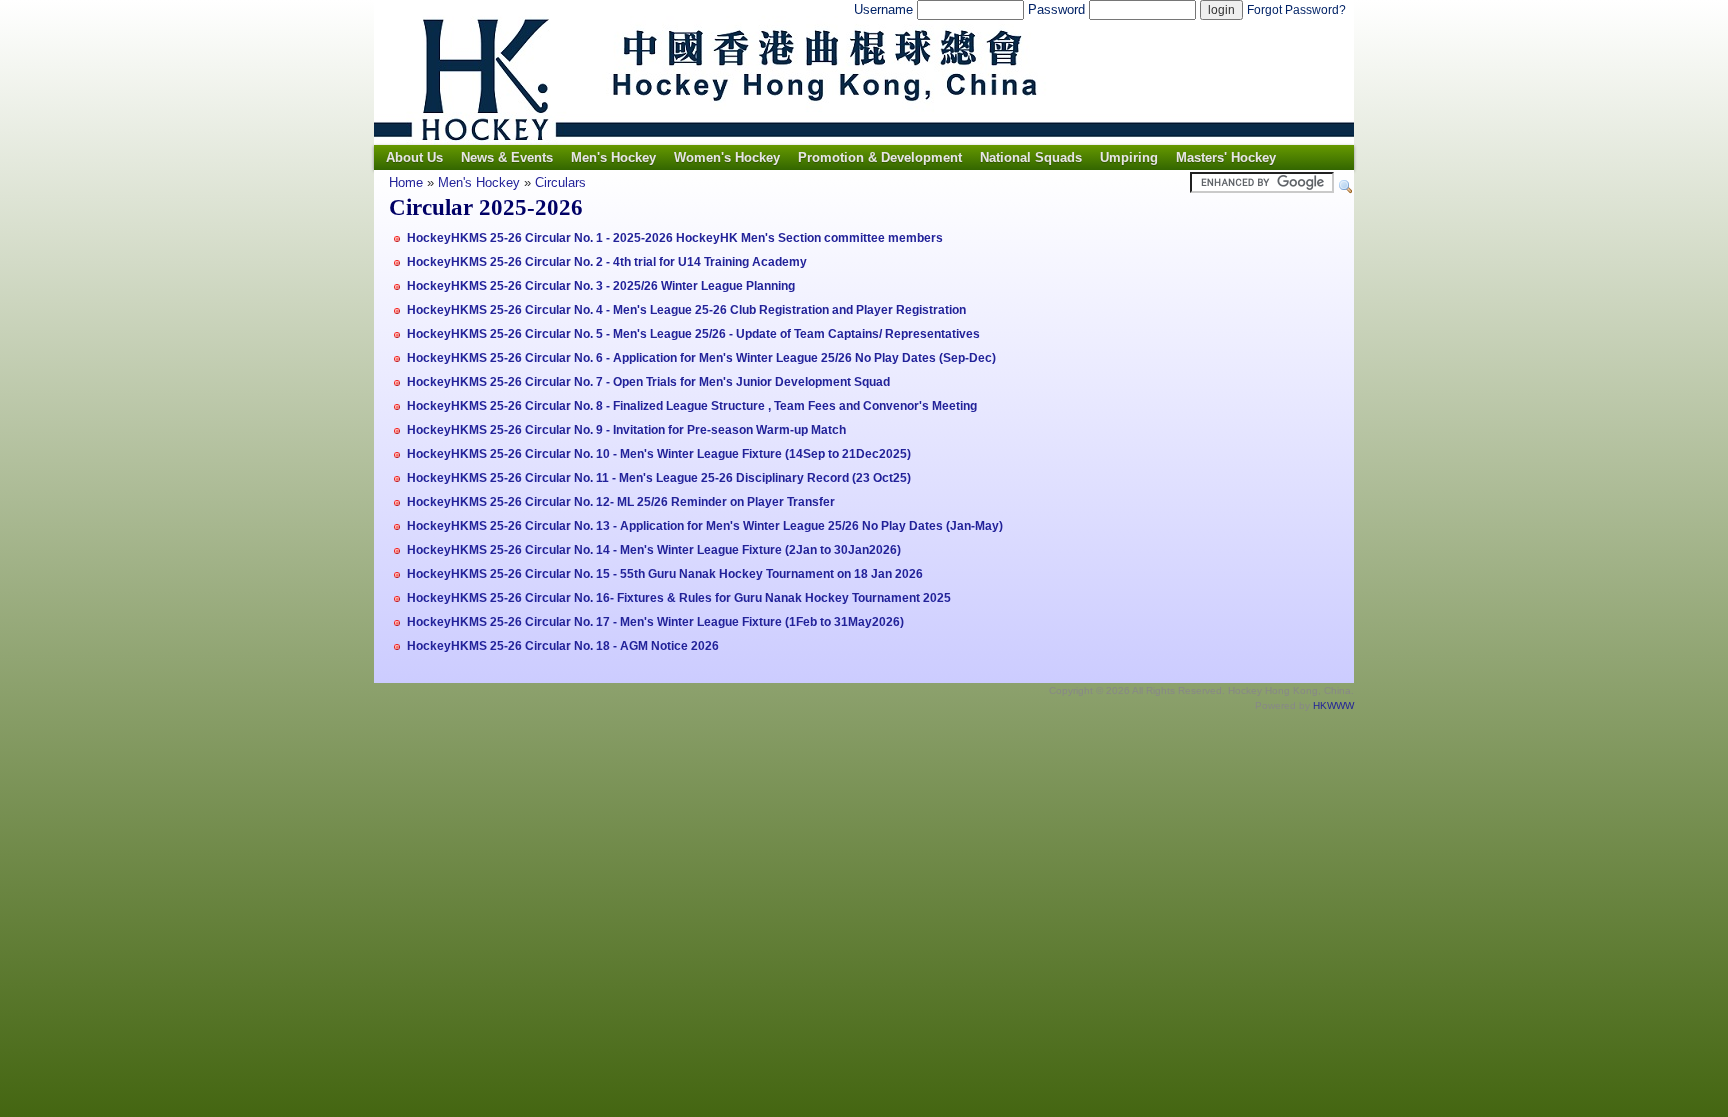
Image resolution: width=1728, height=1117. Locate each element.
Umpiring (1129, 157)
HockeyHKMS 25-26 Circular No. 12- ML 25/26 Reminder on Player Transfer (621, 502)
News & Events (507, 157)
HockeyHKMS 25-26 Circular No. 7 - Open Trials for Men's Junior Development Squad (648, 382)
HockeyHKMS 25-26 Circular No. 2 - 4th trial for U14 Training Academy (607, 262)
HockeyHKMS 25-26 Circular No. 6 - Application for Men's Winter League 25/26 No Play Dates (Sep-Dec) (701, 358)
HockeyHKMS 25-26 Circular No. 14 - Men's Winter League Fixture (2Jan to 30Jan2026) (654, 550)
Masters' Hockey (1226, 157)
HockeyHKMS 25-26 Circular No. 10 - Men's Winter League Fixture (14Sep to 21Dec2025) (659, 454)
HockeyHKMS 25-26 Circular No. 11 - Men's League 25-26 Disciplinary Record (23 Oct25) (659, 478)
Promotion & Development (880, 157)
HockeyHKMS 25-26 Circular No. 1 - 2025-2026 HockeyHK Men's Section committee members (675, 238)
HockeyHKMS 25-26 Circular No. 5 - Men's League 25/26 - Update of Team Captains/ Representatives (693, 334)
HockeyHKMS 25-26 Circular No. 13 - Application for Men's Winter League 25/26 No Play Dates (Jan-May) (705, 526)
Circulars (560, 182)
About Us (414, 157)
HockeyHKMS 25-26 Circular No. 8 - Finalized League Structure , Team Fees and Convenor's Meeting (692, 406)
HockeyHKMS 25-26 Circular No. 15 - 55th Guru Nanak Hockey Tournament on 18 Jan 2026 (665, 574)
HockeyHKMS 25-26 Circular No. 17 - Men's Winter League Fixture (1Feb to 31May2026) (655, 622)
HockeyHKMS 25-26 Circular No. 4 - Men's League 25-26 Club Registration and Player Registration (686, 310)
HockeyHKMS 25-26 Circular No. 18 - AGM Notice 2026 (563, 646)
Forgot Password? (1296, 10)
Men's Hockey (613, 157)
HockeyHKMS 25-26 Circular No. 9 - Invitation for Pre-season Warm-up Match (626, 430)
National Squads (1031, 157)
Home (406, 182)
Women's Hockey (727, 157)
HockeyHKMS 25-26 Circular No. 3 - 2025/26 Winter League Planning (601, 286)
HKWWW (1333, 705)
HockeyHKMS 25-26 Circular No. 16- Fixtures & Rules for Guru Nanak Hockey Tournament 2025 (679, 598)
